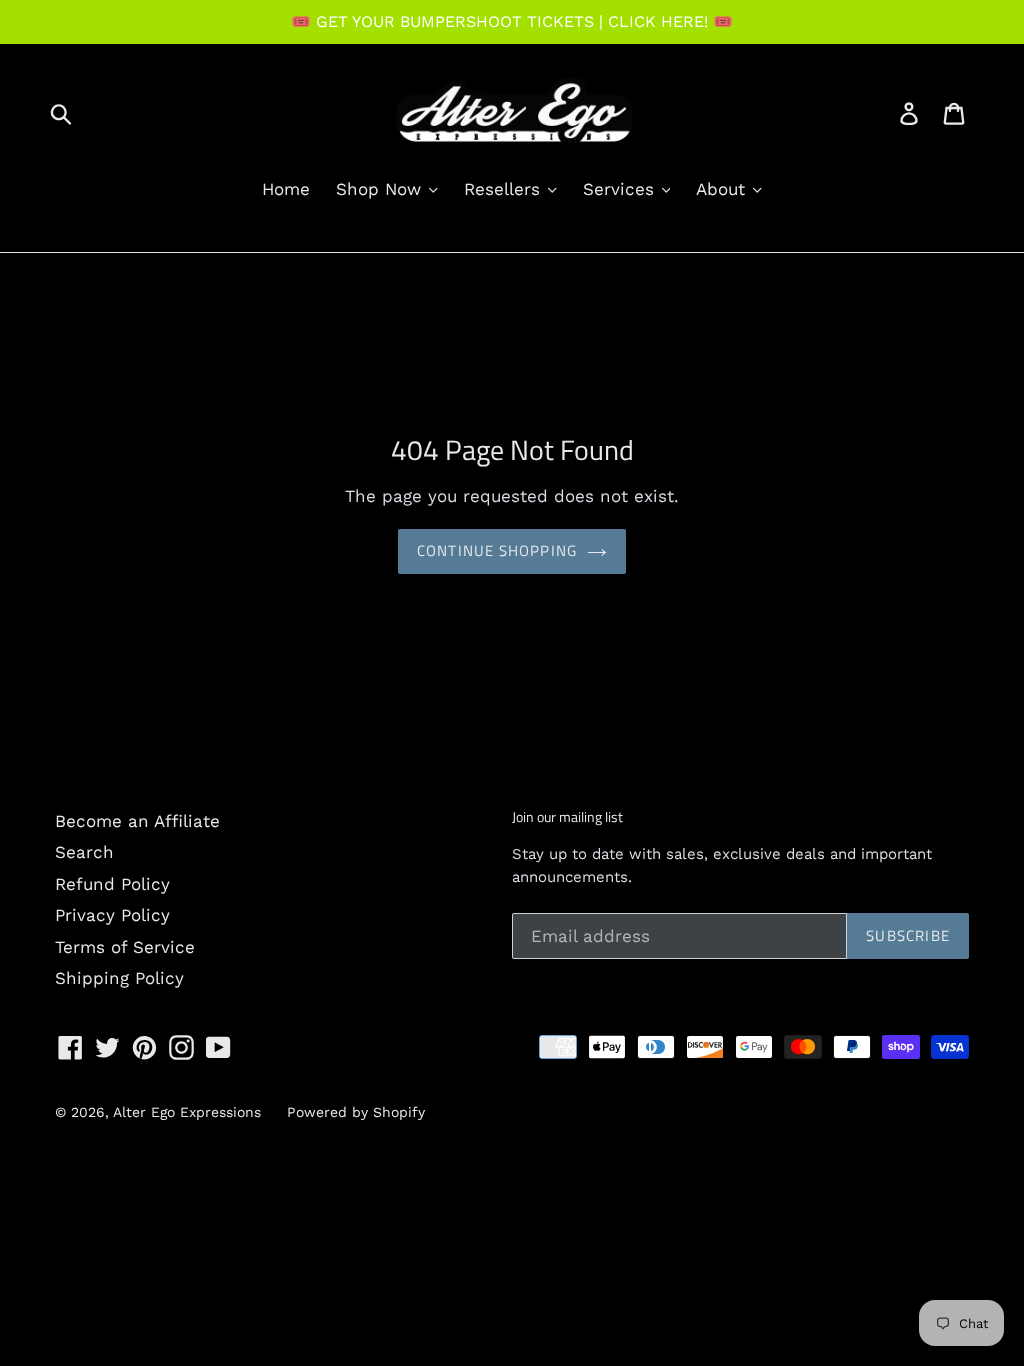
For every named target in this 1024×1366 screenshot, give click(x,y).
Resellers (505, 189)
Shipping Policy (119, 978)
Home (286, 189)
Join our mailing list (567, 817)
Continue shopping (497, 550)
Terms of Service (125, 947)
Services (621, 189)
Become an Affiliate (137, 821)
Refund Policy (112, 884)
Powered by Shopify (356, 1112)
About (723, 189)
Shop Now (381, 189)
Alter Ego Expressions (187, 1112)
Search (84, 852)
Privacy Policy (112, 915)
